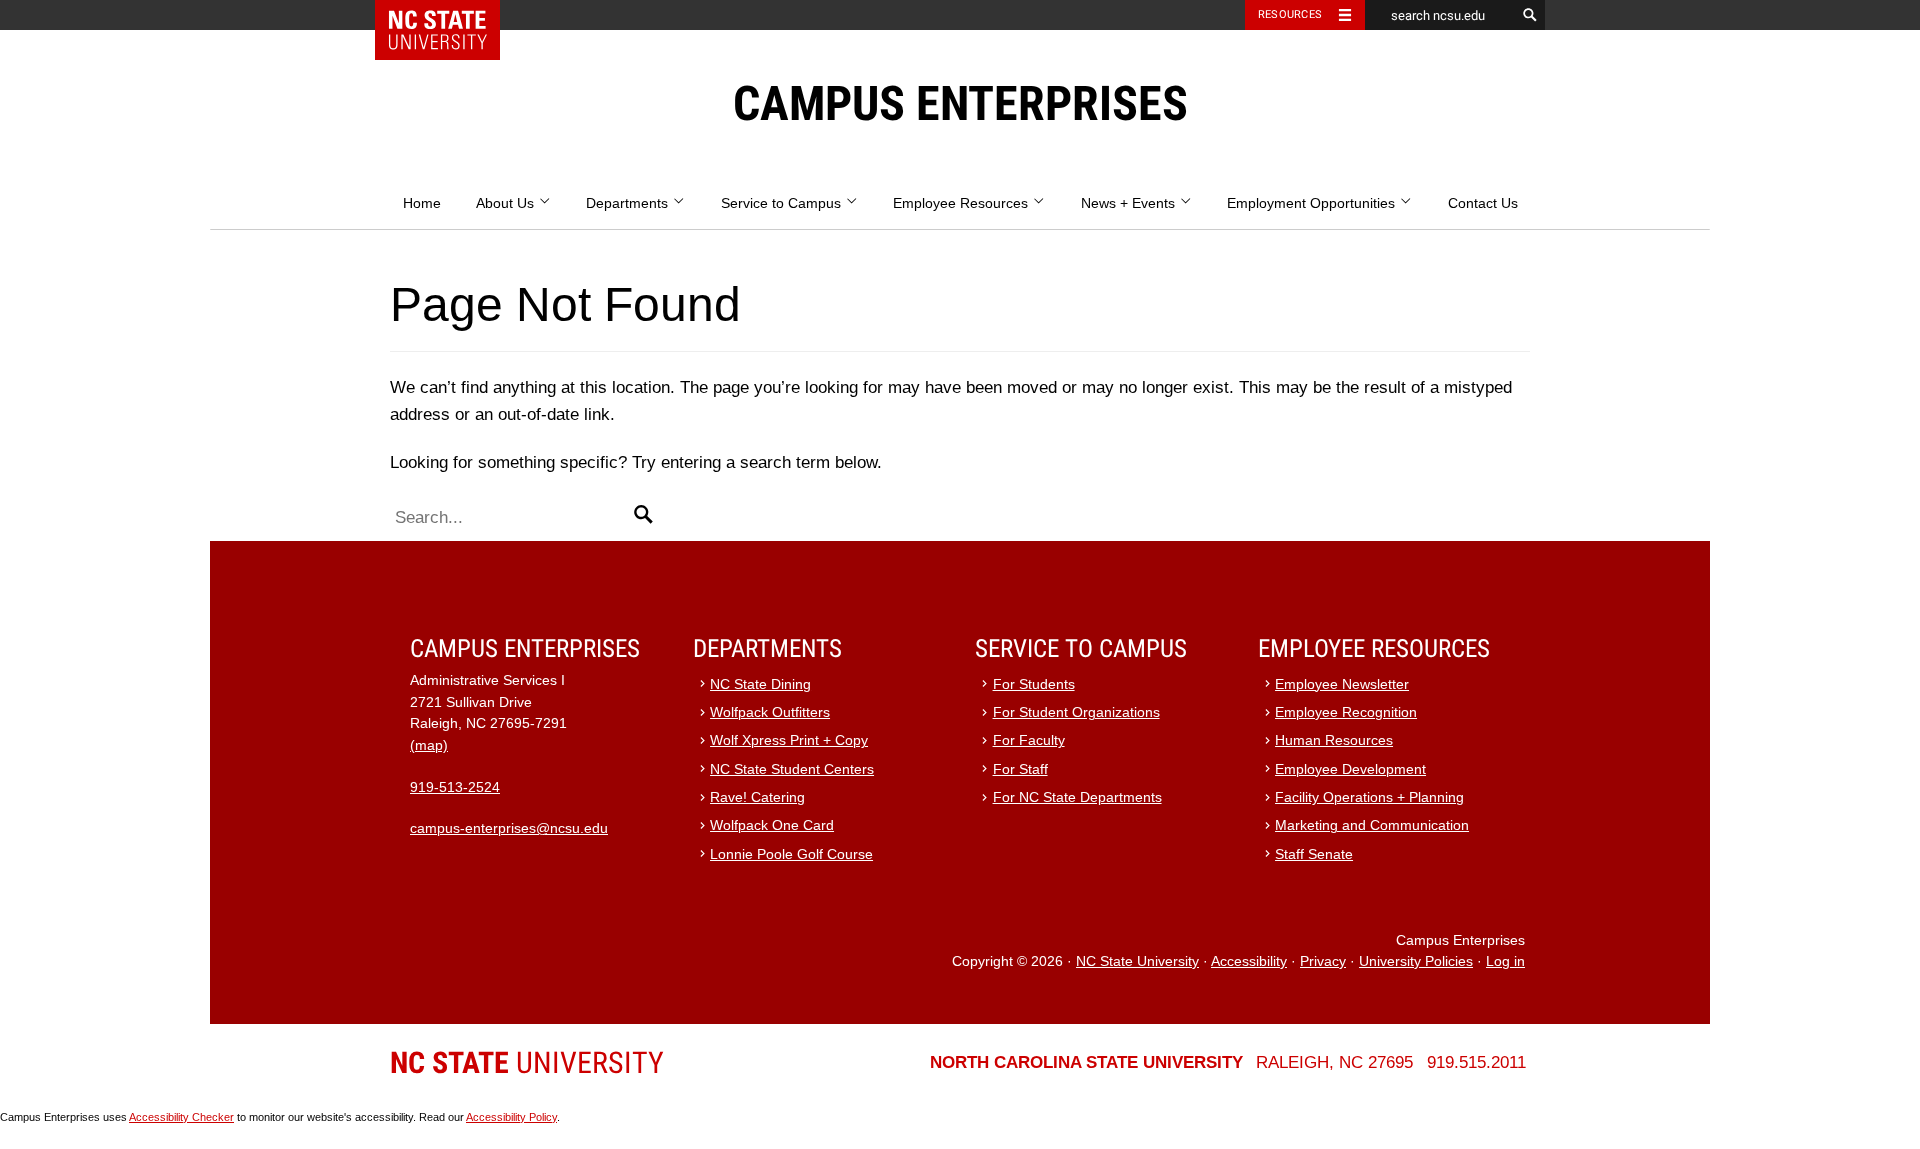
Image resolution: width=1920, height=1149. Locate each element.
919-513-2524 (455, 787)
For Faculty (1029, 740)
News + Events (1130, 203)
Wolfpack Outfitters (770, 712)
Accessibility (1249, 961)
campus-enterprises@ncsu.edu (509, 828)
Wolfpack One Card (772, 825)
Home (422, 203)
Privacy (1323, 961)
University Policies (1416, 961)
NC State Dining (760, 684)
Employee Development (1350, 769)
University (527, 1062)
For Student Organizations (1076, 712)
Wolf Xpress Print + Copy (789, 740)
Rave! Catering (757, 797)
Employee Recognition (1346, 712)
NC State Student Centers (792, 769)
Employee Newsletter (1342, 684)
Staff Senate (1314, 854)
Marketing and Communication (1372, 825)
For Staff (1020, 769)
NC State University (1137, 961)
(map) (429, 745)
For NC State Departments (1077, 797)
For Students (1034, 684)
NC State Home (450, 15)
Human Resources (1334, 740)
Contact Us (1483, 203)
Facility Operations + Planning (1369, 797)
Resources (1290, 14)
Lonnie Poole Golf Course (791, 854)
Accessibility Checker (181, 1117)
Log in (1505, 961)
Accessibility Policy (511, 1117)
